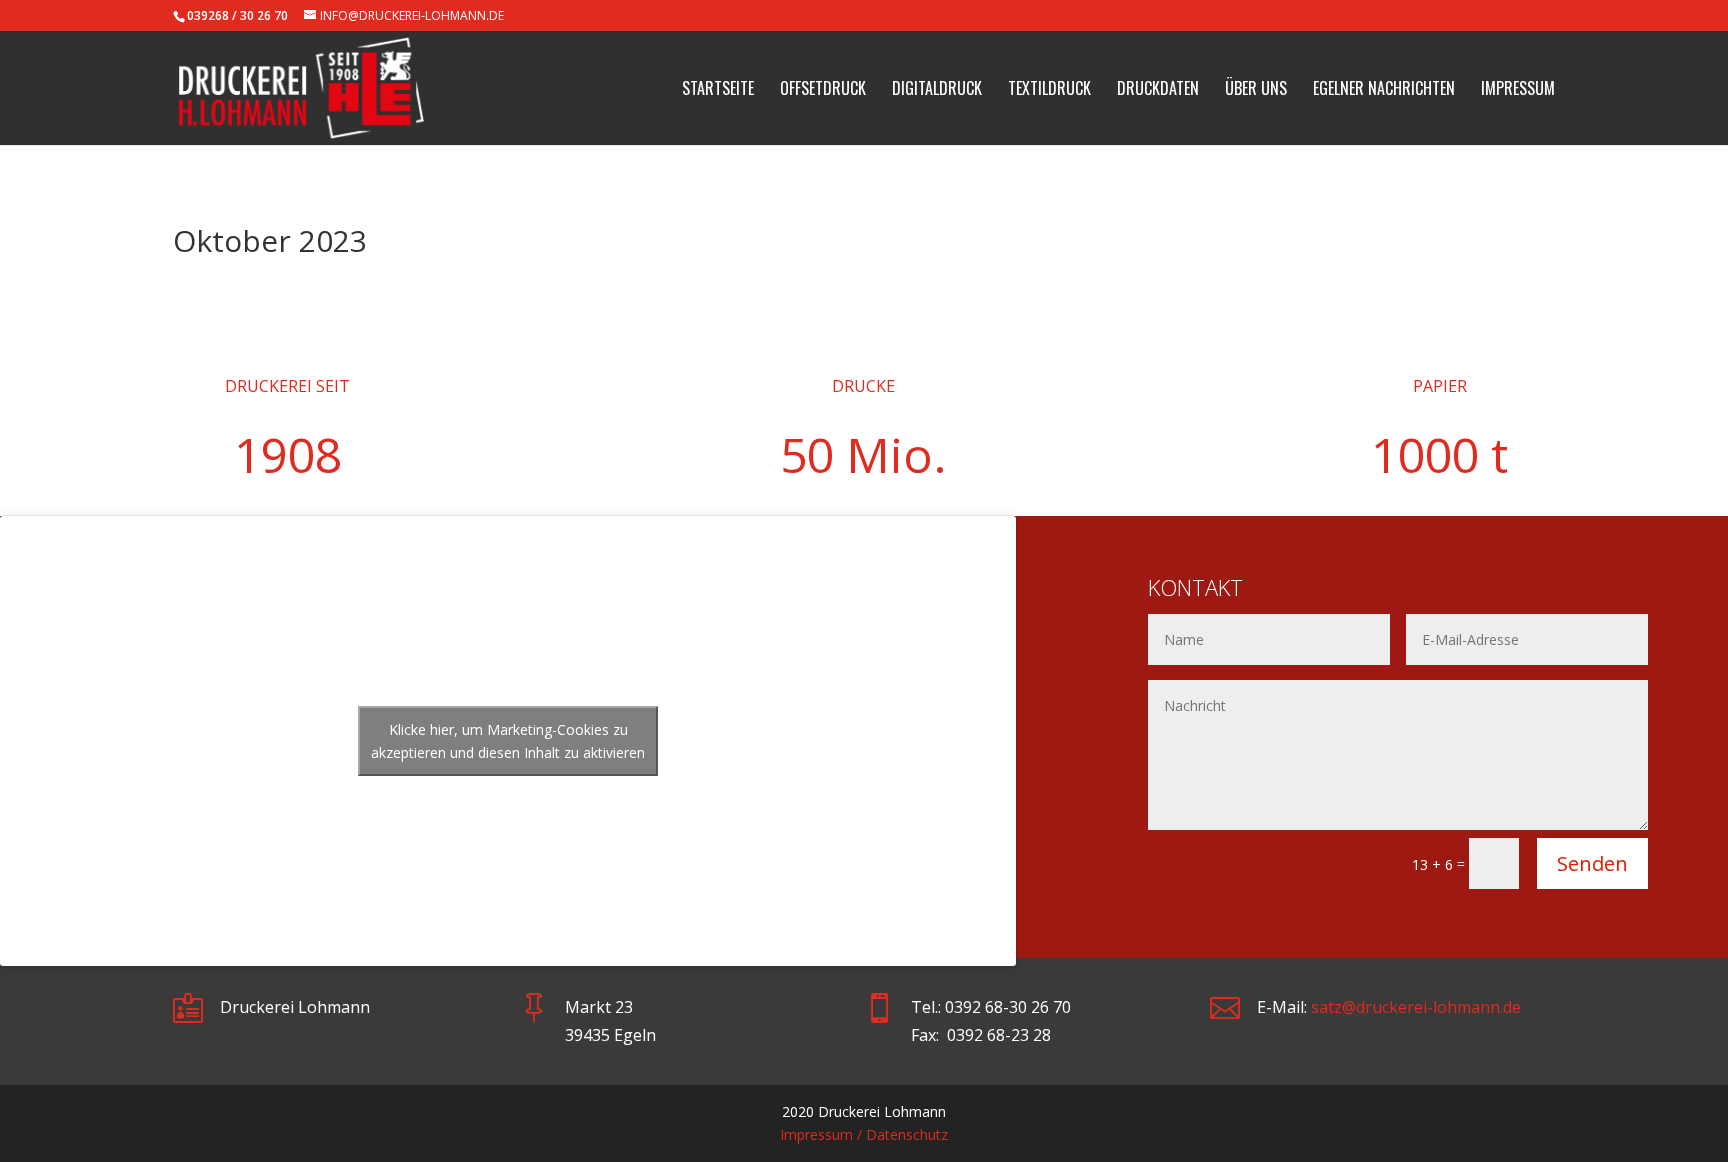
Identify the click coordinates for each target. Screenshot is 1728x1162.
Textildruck (1049, 90)
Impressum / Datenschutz (864, 1134)
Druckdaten (1158, 90)
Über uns (1256, 90)
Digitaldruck (937, 90)
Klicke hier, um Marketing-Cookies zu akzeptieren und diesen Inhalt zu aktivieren (508, 741)
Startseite (718, 90)
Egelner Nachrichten (1384, 90)
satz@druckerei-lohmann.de (1416, 1007)
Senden (1592, 863)
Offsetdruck (823, 90)
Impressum (1518, 90)
